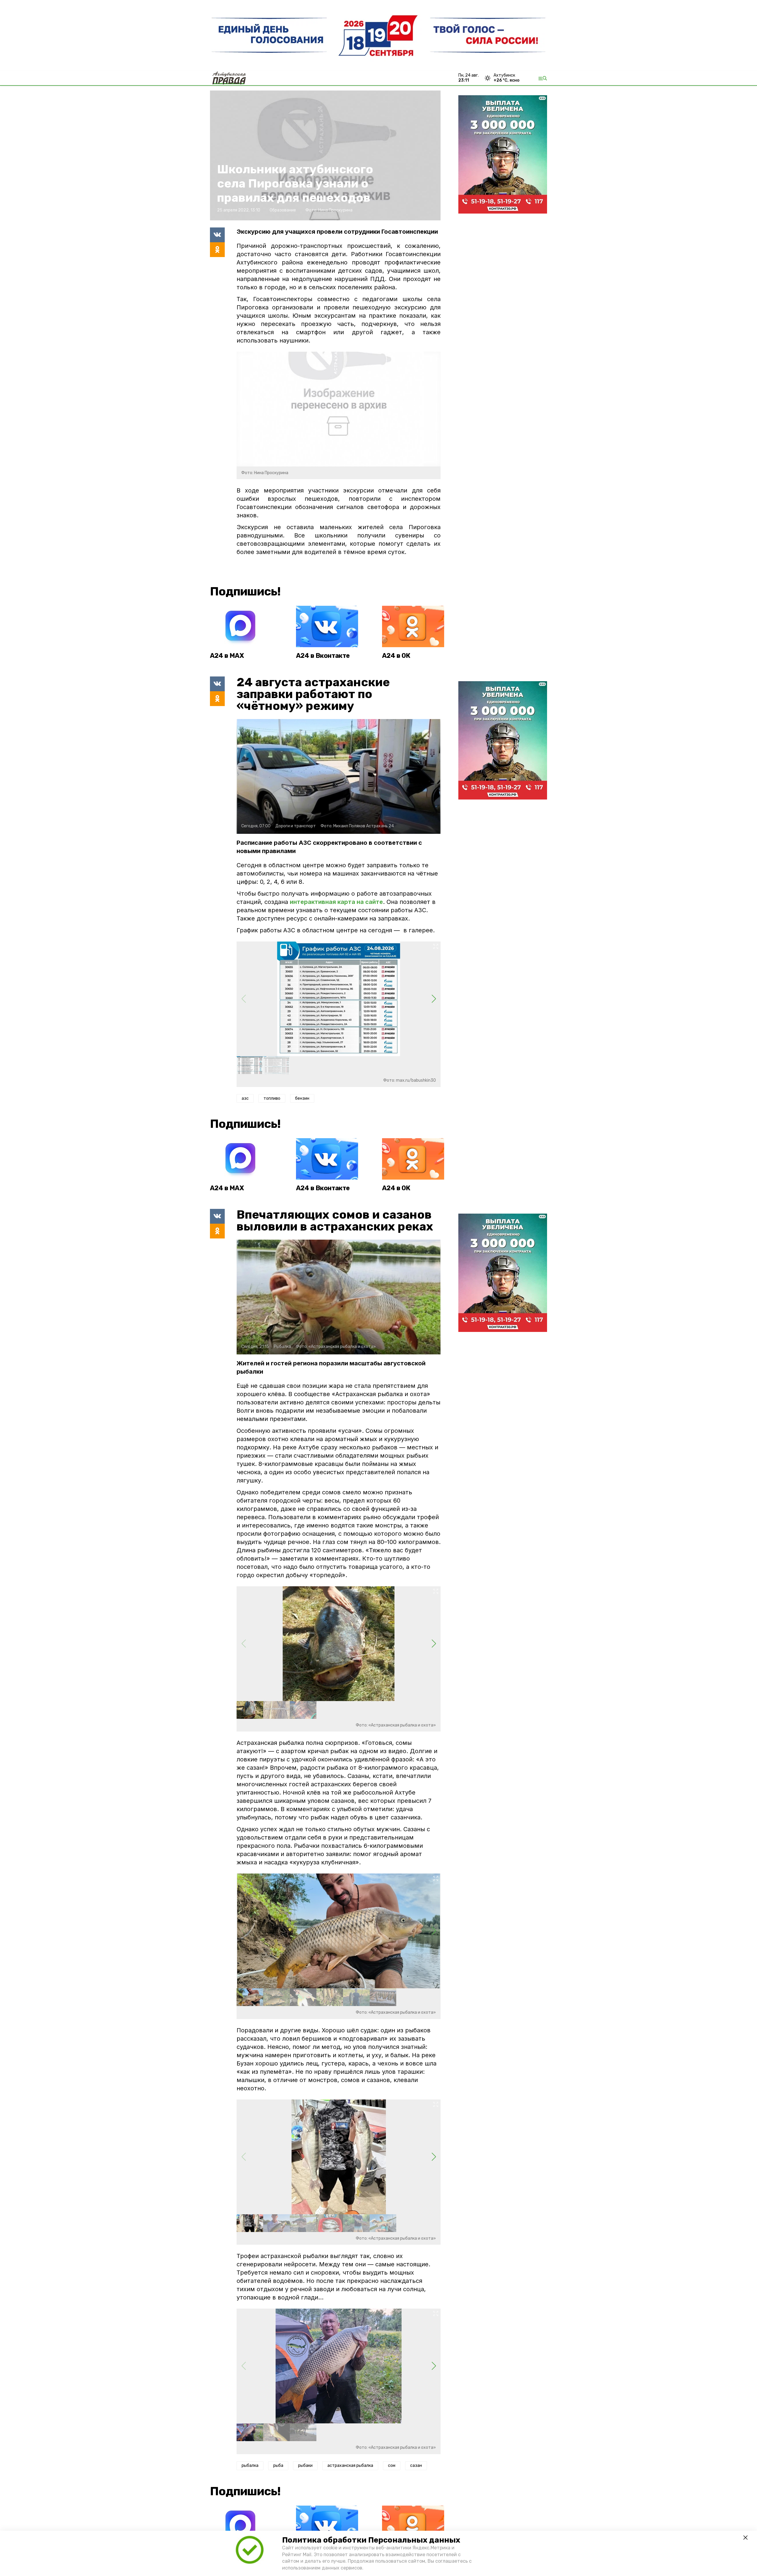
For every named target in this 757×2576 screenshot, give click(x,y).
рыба (278, 2466)
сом (392, 2466)
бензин (302, 1098)
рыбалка (250, 2466)
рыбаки (305, 2466)
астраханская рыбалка (350, 2466)
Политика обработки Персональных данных (371, 2540)
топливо (272, 1098)
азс (245, 1098)
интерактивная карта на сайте (336, 902)
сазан (416, 2466)
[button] (434, 999)
